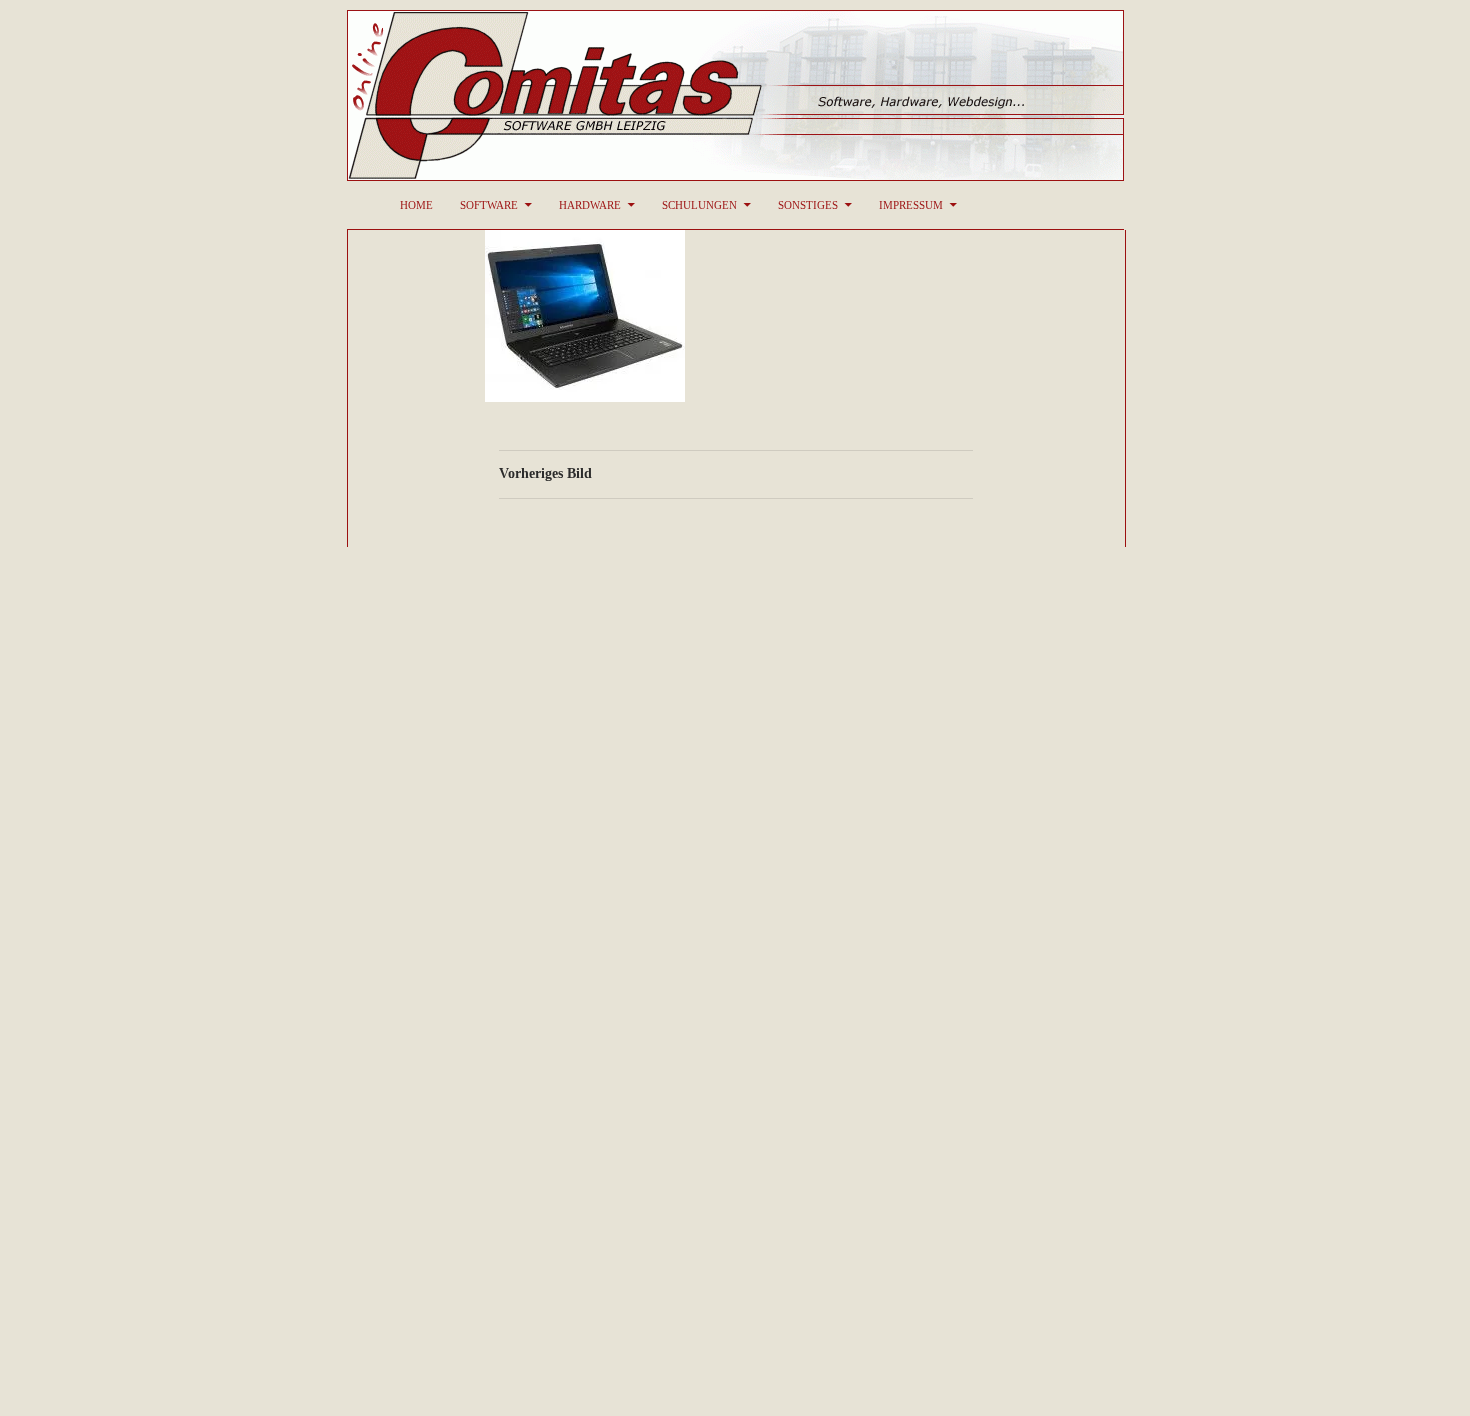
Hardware (590, 205)
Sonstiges (808, 205)
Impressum (911, 205)
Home (416, 205)
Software (489, 205)
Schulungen (699, 205)
